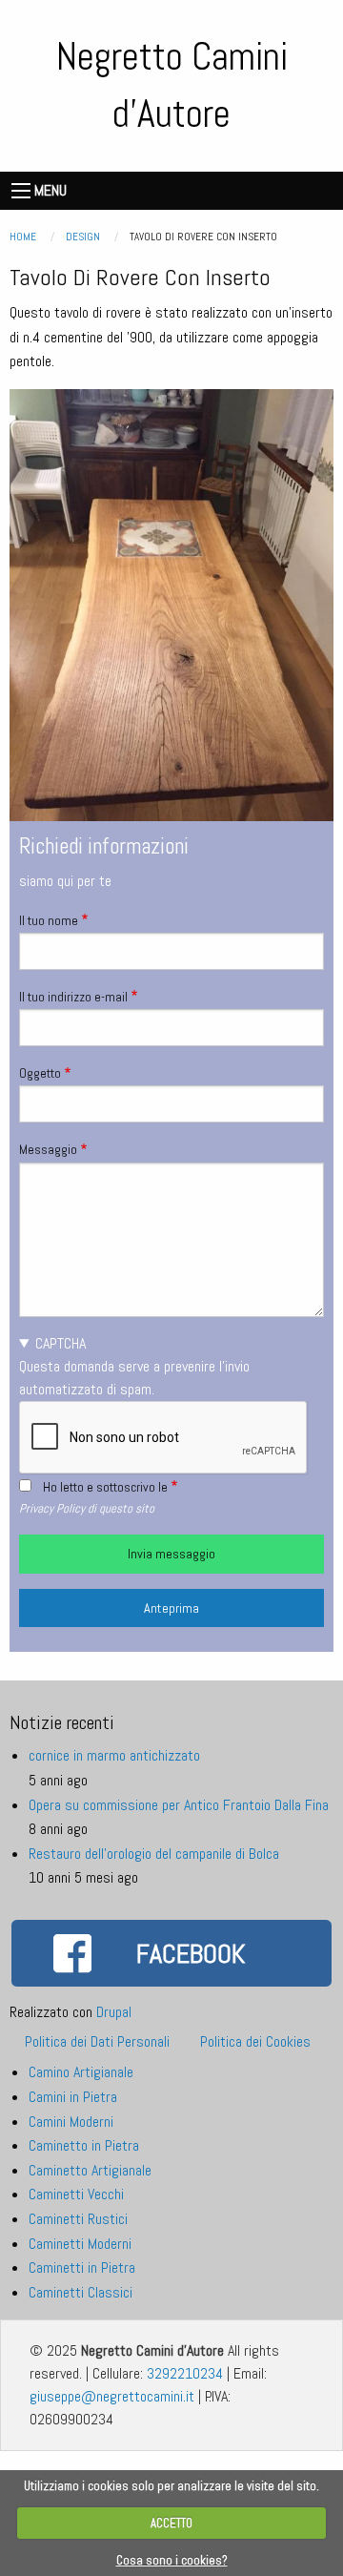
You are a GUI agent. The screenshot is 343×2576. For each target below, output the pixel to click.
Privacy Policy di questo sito (87, 1508)
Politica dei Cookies (255, 2041)
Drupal (114, 2012)
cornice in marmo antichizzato (114, 1755)
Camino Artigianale (81, 2072)
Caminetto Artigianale (90, 2170)
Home (23, 237)
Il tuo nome (49, 920)
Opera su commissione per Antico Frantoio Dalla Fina (179, 1805)
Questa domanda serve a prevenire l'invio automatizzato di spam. (134, 1366)
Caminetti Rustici (78, 2219)
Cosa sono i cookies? (172, 2560)
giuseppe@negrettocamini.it (112, 2396)
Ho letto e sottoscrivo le (105, 1487)
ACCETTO (171, 2523)
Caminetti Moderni (80, 2244)
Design (83, 237)
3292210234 (185, 2373)
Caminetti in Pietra (82, 2267)
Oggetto (40, 1073)
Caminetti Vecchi (76, 2194)
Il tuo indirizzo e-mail (73, 997)
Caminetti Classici (81, 2292)
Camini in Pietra (73, 2097)
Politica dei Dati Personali (97, 2041)
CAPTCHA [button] (61, 1343)
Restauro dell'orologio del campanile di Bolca (154, 1854)
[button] (171, 603)
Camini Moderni (71, 2122)
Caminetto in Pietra (84, 2145)
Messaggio (48, 1149)
